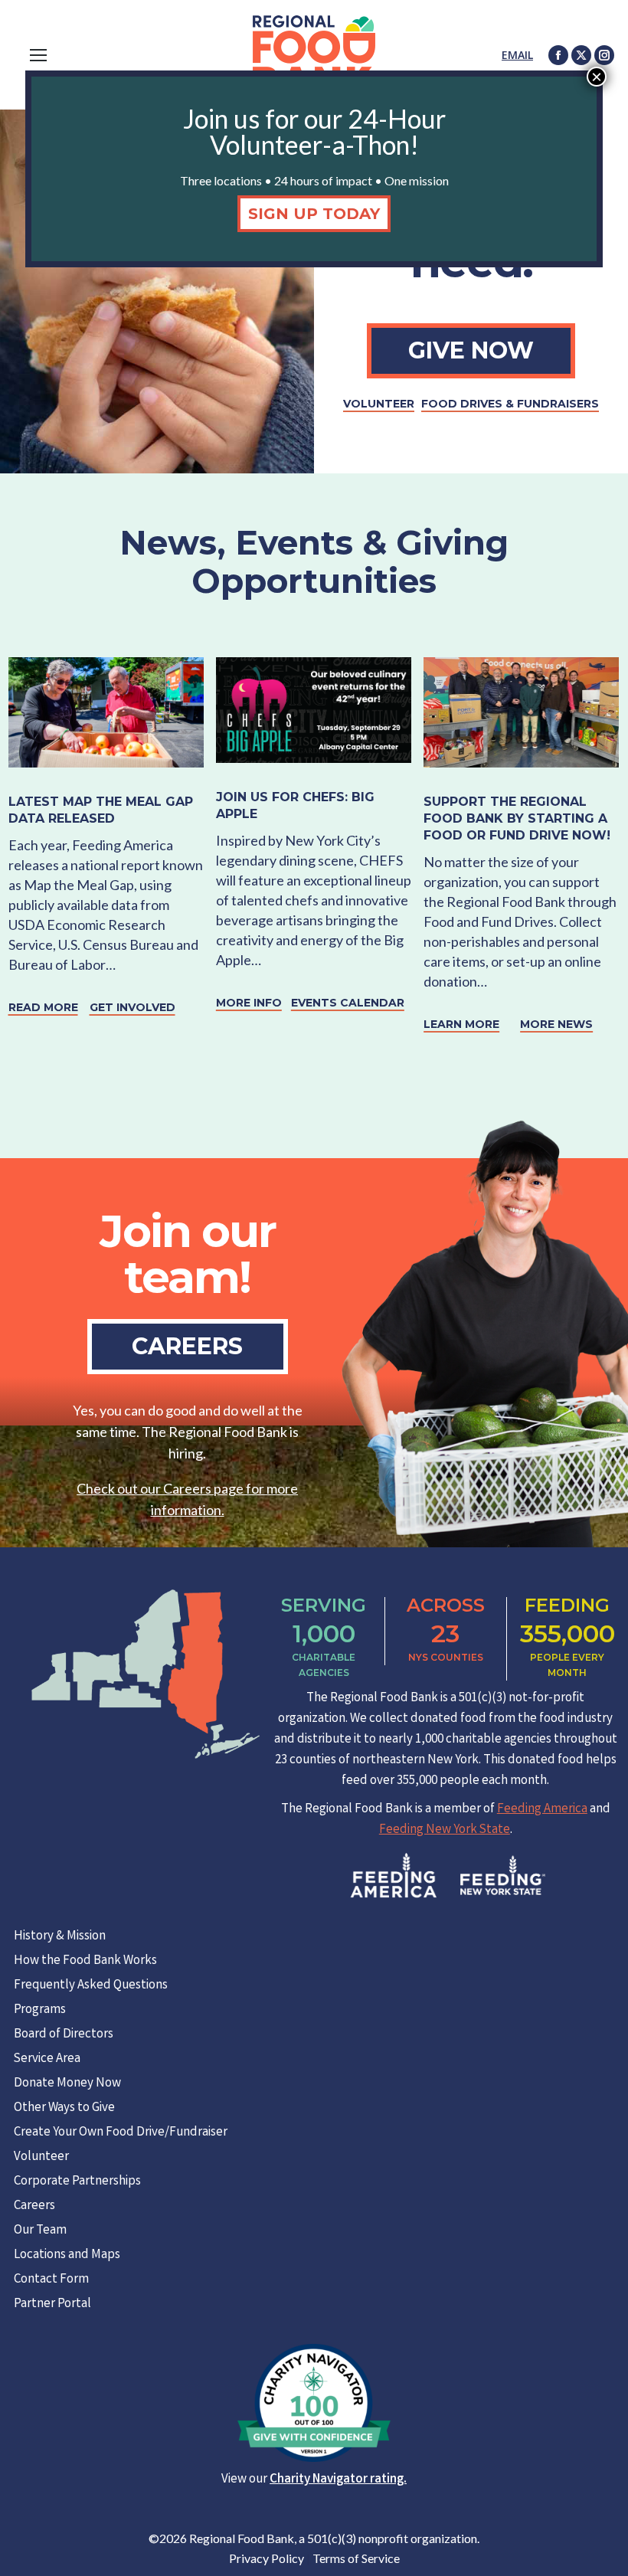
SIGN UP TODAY (314, 214)
